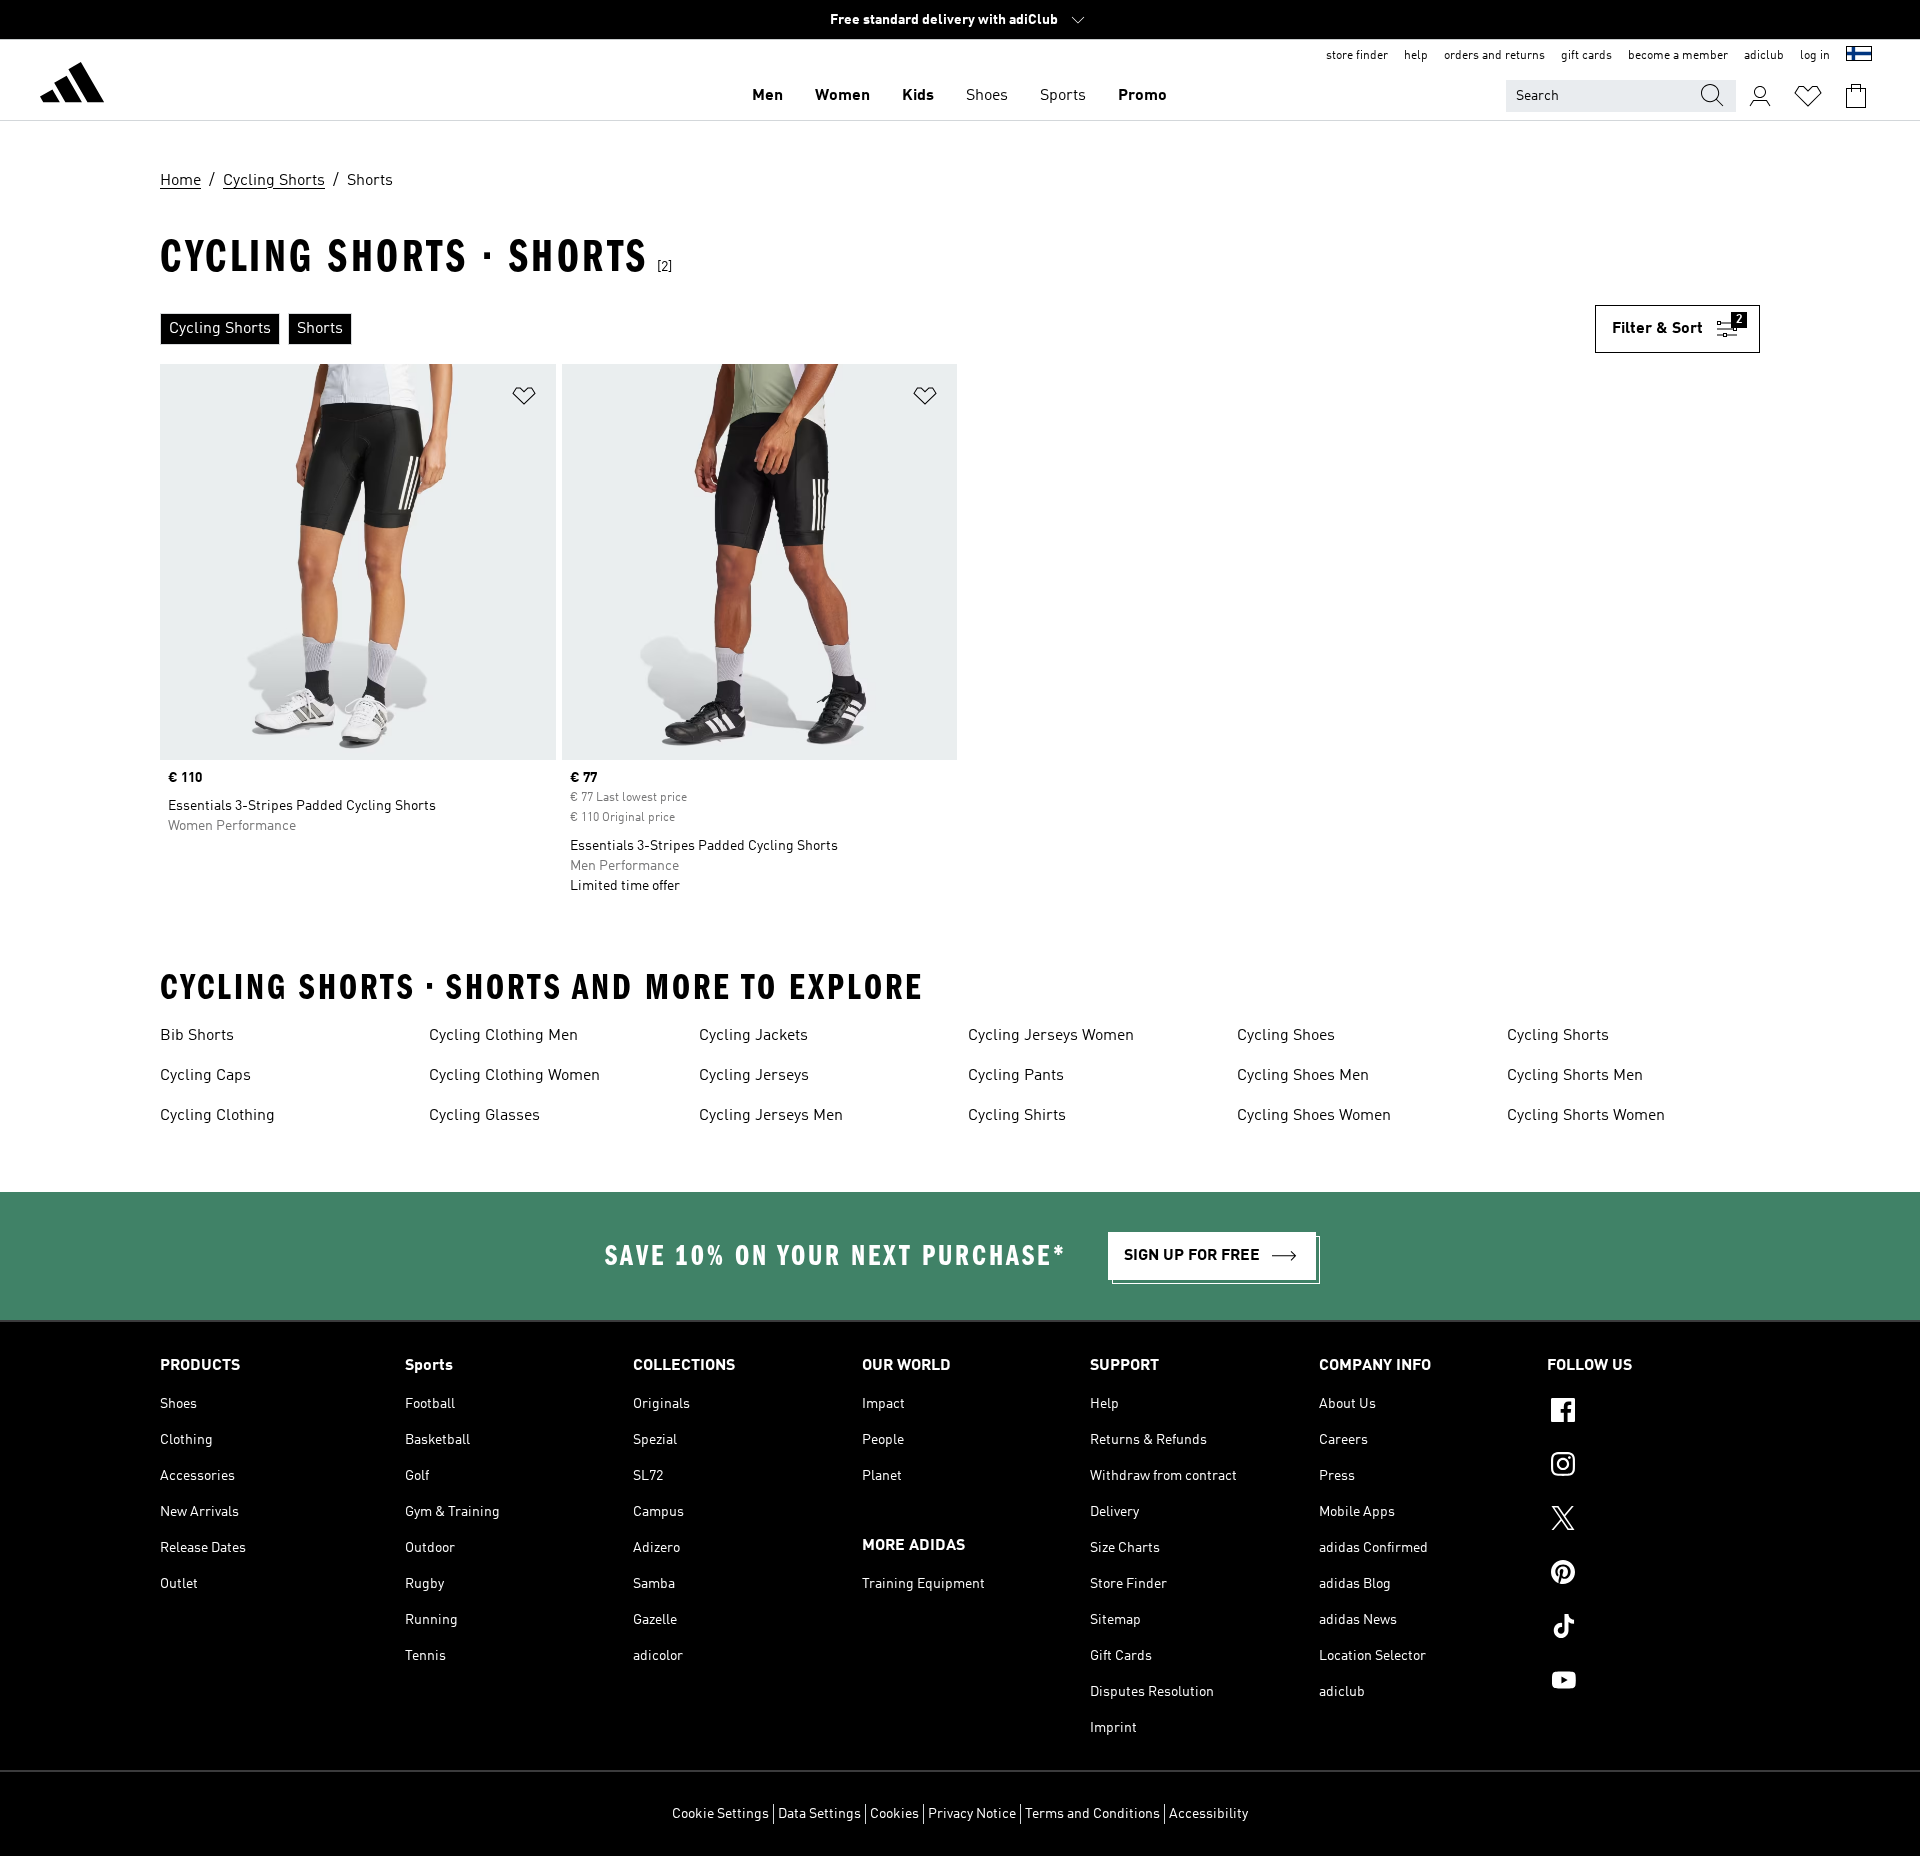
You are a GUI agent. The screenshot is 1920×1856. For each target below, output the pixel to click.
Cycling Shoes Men (1303, 1076)
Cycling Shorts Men (1575, 1076)
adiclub (1764, 56)
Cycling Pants (1016, 1076)
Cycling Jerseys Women (1051, 1036)
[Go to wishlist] (1808, 96)
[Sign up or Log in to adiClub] (1760, 96)
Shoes (987, 96)
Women (842, 96)
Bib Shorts (197, 1036)
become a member (1678, 56)
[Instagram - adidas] (1653, 1467)
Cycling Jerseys (754, 1076)
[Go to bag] (1856, 96)
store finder (1357, 56)
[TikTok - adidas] (1653, 1629)
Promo (1142, 96)
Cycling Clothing (217, 1116)
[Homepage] (72, 86)
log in (1815, 56)
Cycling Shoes (1286, 1036)
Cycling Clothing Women (514, 1076)
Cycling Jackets (753, 1036)
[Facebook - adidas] (1653, 1413)
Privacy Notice (972, 1814)
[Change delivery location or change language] (1859, 56)
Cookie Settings (720, 1814)
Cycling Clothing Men (503, 1036)
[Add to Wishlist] (524, 399)
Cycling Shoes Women (1314, 1116)
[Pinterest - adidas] (1653, 1575)
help (1416, 56)
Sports (1063, 96)
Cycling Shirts (1017, 1116)
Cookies (894, 1814)
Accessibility (1208, 1814)
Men (767, 96)
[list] (877, 329)
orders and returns (1494, 56)
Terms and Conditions (1092, 1814)
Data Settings (819, 1814)
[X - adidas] (1653, 1521)
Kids (918, 96)
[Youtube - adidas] (1653, 1683)
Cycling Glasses (484, 1116)
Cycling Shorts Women (1586, 1116)
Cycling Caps (205, 1076)
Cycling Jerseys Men (771, 1116)
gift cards (1586, 56)
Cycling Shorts (1558, 1036)
